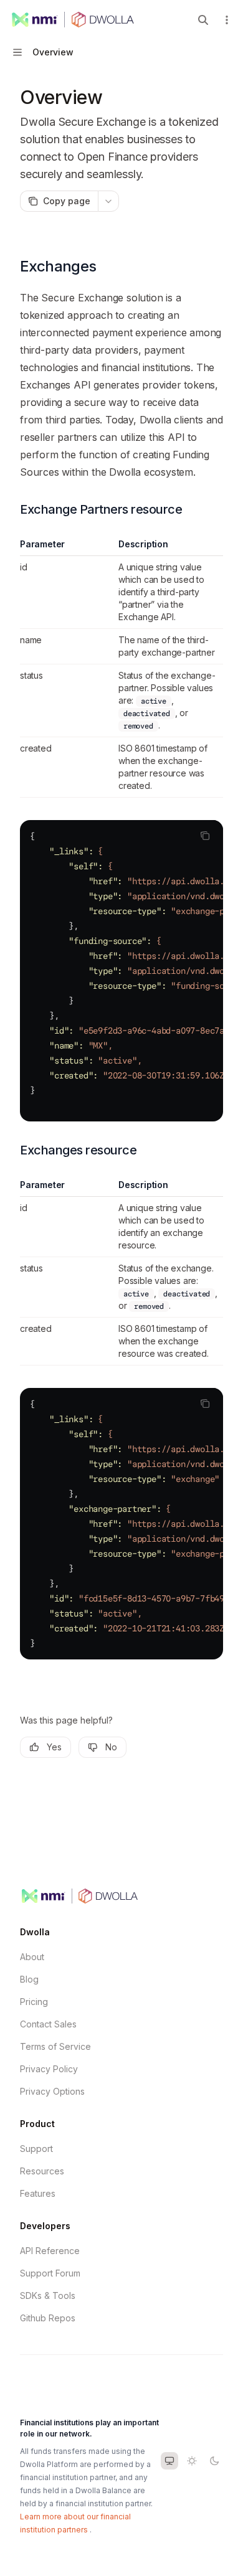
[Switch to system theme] (169, 2461)
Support (36, 2149)
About (32, 1957)
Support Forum (50, 2273)
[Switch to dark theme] (214, 2461)
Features (38, 2193)
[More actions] (227, 20)
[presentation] (121, 971)
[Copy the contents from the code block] (205, 836)
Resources (42, 2171)
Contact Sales (48, 2024)
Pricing (34, 2002)
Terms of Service (55, 2046)
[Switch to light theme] (192, 2461)
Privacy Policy (49, 2069)
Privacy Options (52, 2091)
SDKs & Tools (48, 2295)
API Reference (50, 2251)
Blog (29, 1979)
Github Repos (48, 2318)
